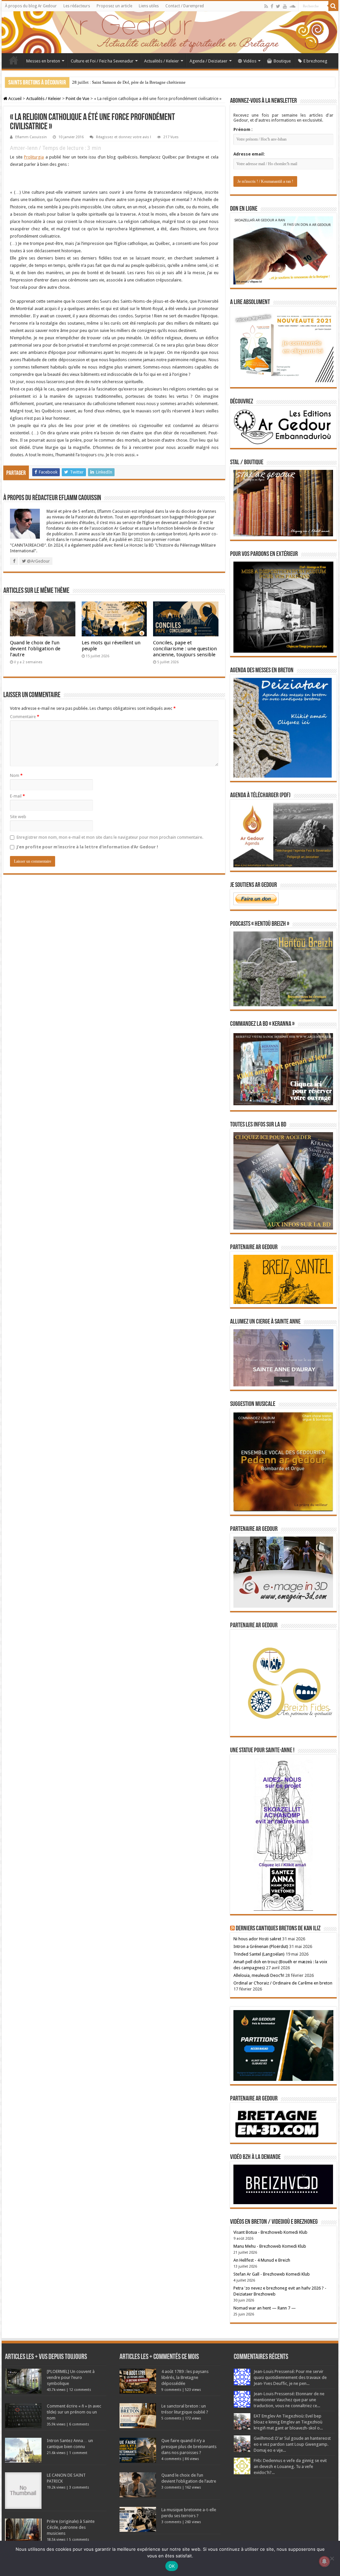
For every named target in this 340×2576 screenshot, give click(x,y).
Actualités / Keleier (162, 61)
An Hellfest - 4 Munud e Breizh (262, 2260)
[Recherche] (333, 6)
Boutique (282, 61)
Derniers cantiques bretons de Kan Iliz (278, 1929)
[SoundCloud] (293, 6)
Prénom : (243, 129)
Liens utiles (149, 6)
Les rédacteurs (77, 6)
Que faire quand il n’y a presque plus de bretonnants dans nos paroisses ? (189, 2447)
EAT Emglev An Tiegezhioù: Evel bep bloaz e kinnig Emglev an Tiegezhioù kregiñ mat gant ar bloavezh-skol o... (288, 2422)
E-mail (17, 796)
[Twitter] (278, 6)
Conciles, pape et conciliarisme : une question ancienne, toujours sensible (185, 649)
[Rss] (266, 6)
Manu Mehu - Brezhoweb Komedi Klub (270, 2246)
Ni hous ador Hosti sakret (257, 1939)
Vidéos (250, 61)
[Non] (332, 2558)
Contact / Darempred (185, 6)
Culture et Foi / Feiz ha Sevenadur (102, 61)
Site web (18, 817)
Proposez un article (114, 6)
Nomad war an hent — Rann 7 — (265, 2308)
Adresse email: (249, 154)
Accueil (14, 60)
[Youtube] (285, 6)
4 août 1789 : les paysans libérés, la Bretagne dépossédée (185, 2377)
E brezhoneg (315, 61)
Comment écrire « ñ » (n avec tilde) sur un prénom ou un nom (74, 2412)
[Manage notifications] (324, 2561)
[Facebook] (272, 6)
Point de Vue (78, 99)
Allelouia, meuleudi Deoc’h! (259, 1975)
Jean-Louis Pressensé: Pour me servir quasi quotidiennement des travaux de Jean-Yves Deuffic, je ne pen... (290, 2377)
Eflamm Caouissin (31, 137)
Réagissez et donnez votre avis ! (124, 137)
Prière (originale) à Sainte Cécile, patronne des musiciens (71, 2527)
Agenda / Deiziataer (209, 61)
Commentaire (25, 717)
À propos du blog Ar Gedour (31, 6)
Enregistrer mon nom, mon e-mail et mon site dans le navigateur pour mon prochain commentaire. (110, 837)
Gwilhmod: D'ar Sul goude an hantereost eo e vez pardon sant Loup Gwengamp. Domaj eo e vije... (292, 2444)
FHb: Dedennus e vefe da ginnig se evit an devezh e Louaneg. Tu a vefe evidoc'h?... (290, 2467)
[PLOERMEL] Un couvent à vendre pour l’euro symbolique (71, 2377)
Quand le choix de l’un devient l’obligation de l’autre (35, 649)
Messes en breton (43, 61)
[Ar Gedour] (170, 32)
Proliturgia (34, 157)
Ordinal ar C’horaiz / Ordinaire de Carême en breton (283, 1983)
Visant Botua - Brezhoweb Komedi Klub (270, 2232)
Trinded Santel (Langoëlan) (259, 1954)
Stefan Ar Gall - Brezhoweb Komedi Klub (272, 2274)
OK (172, 2566)
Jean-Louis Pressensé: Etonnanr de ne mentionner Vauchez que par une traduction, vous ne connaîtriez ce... (289, 2400)
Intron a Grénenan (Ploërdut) (261, 1946)
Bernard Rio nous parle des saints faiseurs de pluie (117, 82)
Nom (16, 775)
